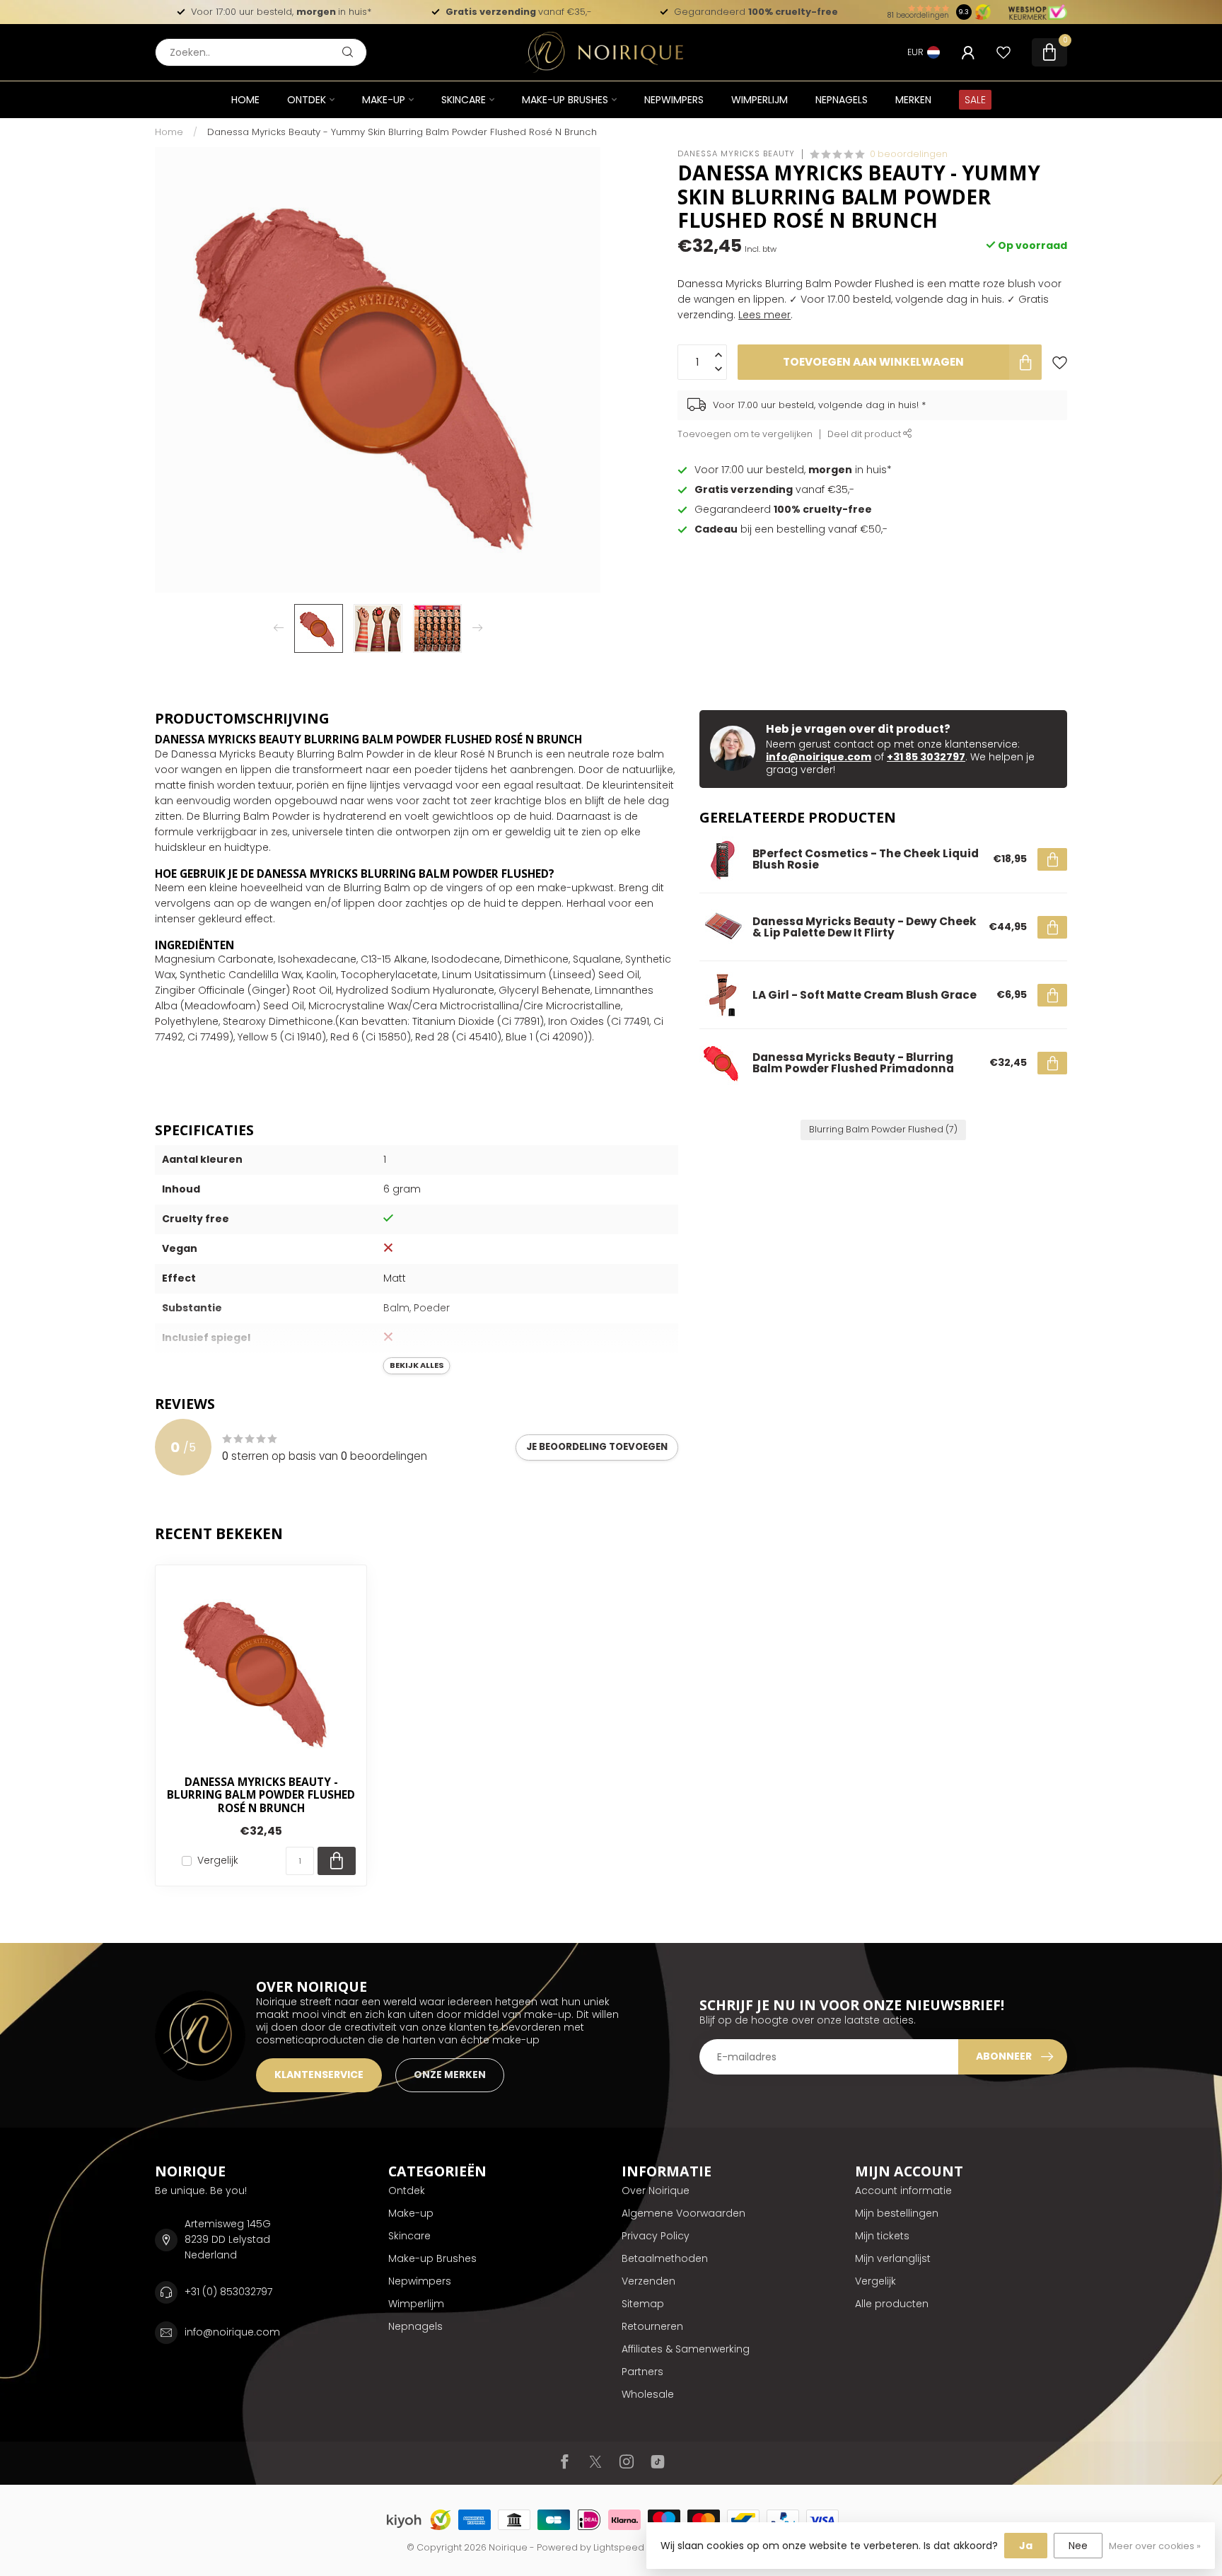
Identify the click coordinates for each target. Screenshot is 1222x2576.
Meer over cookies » (1155, 2546)
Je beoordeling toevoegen (597, 1447)
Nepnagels (842, 100)
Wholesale (648, 2394)
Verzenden (648, 2281)
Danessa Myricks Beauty (736, 154)
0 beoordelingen (909, 154)
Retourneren (652, 2326)
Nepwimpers (674, 100)
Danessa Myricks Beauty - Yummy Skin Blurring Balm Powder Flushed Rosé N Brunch (402, 132)
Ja (1026, 2546)
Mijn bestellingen (897, 2213)
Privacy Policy (656, 2236)
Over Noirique (656, 2191)
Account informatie (903, 2191)
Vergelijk (218, 1861)
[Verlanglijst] (1003, 52)
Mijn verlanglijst (893, 2258)
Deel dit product (865, 434)
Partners (642, 2372)
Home (245, 100)
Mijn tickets (882, 2236)
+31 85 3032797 (926, 757)
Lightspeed (619, 2547)
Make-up (384, 100)
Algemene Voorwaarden (683, 2213)
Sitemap (643, 2304)
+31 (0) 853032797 (228, 2292)
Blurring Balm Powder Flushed (883, 1129)
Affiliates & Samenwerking (686, 2349)
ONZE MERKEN (450, 2075)
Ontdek (307, 100)
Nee (1078, 2546)
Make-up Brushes (565, 100)
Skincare (464, 100)
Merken (913, 100)
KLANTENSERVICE (319, 2075)
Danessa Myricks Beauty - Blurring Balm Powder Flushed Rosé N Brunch (261, 1795)
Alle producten (892, 2304)
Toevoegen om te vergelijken (745, 434)
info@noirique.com (819, 757)
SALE (975, 100)
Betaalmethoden (665, 2258)
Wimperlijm (760, 100)
